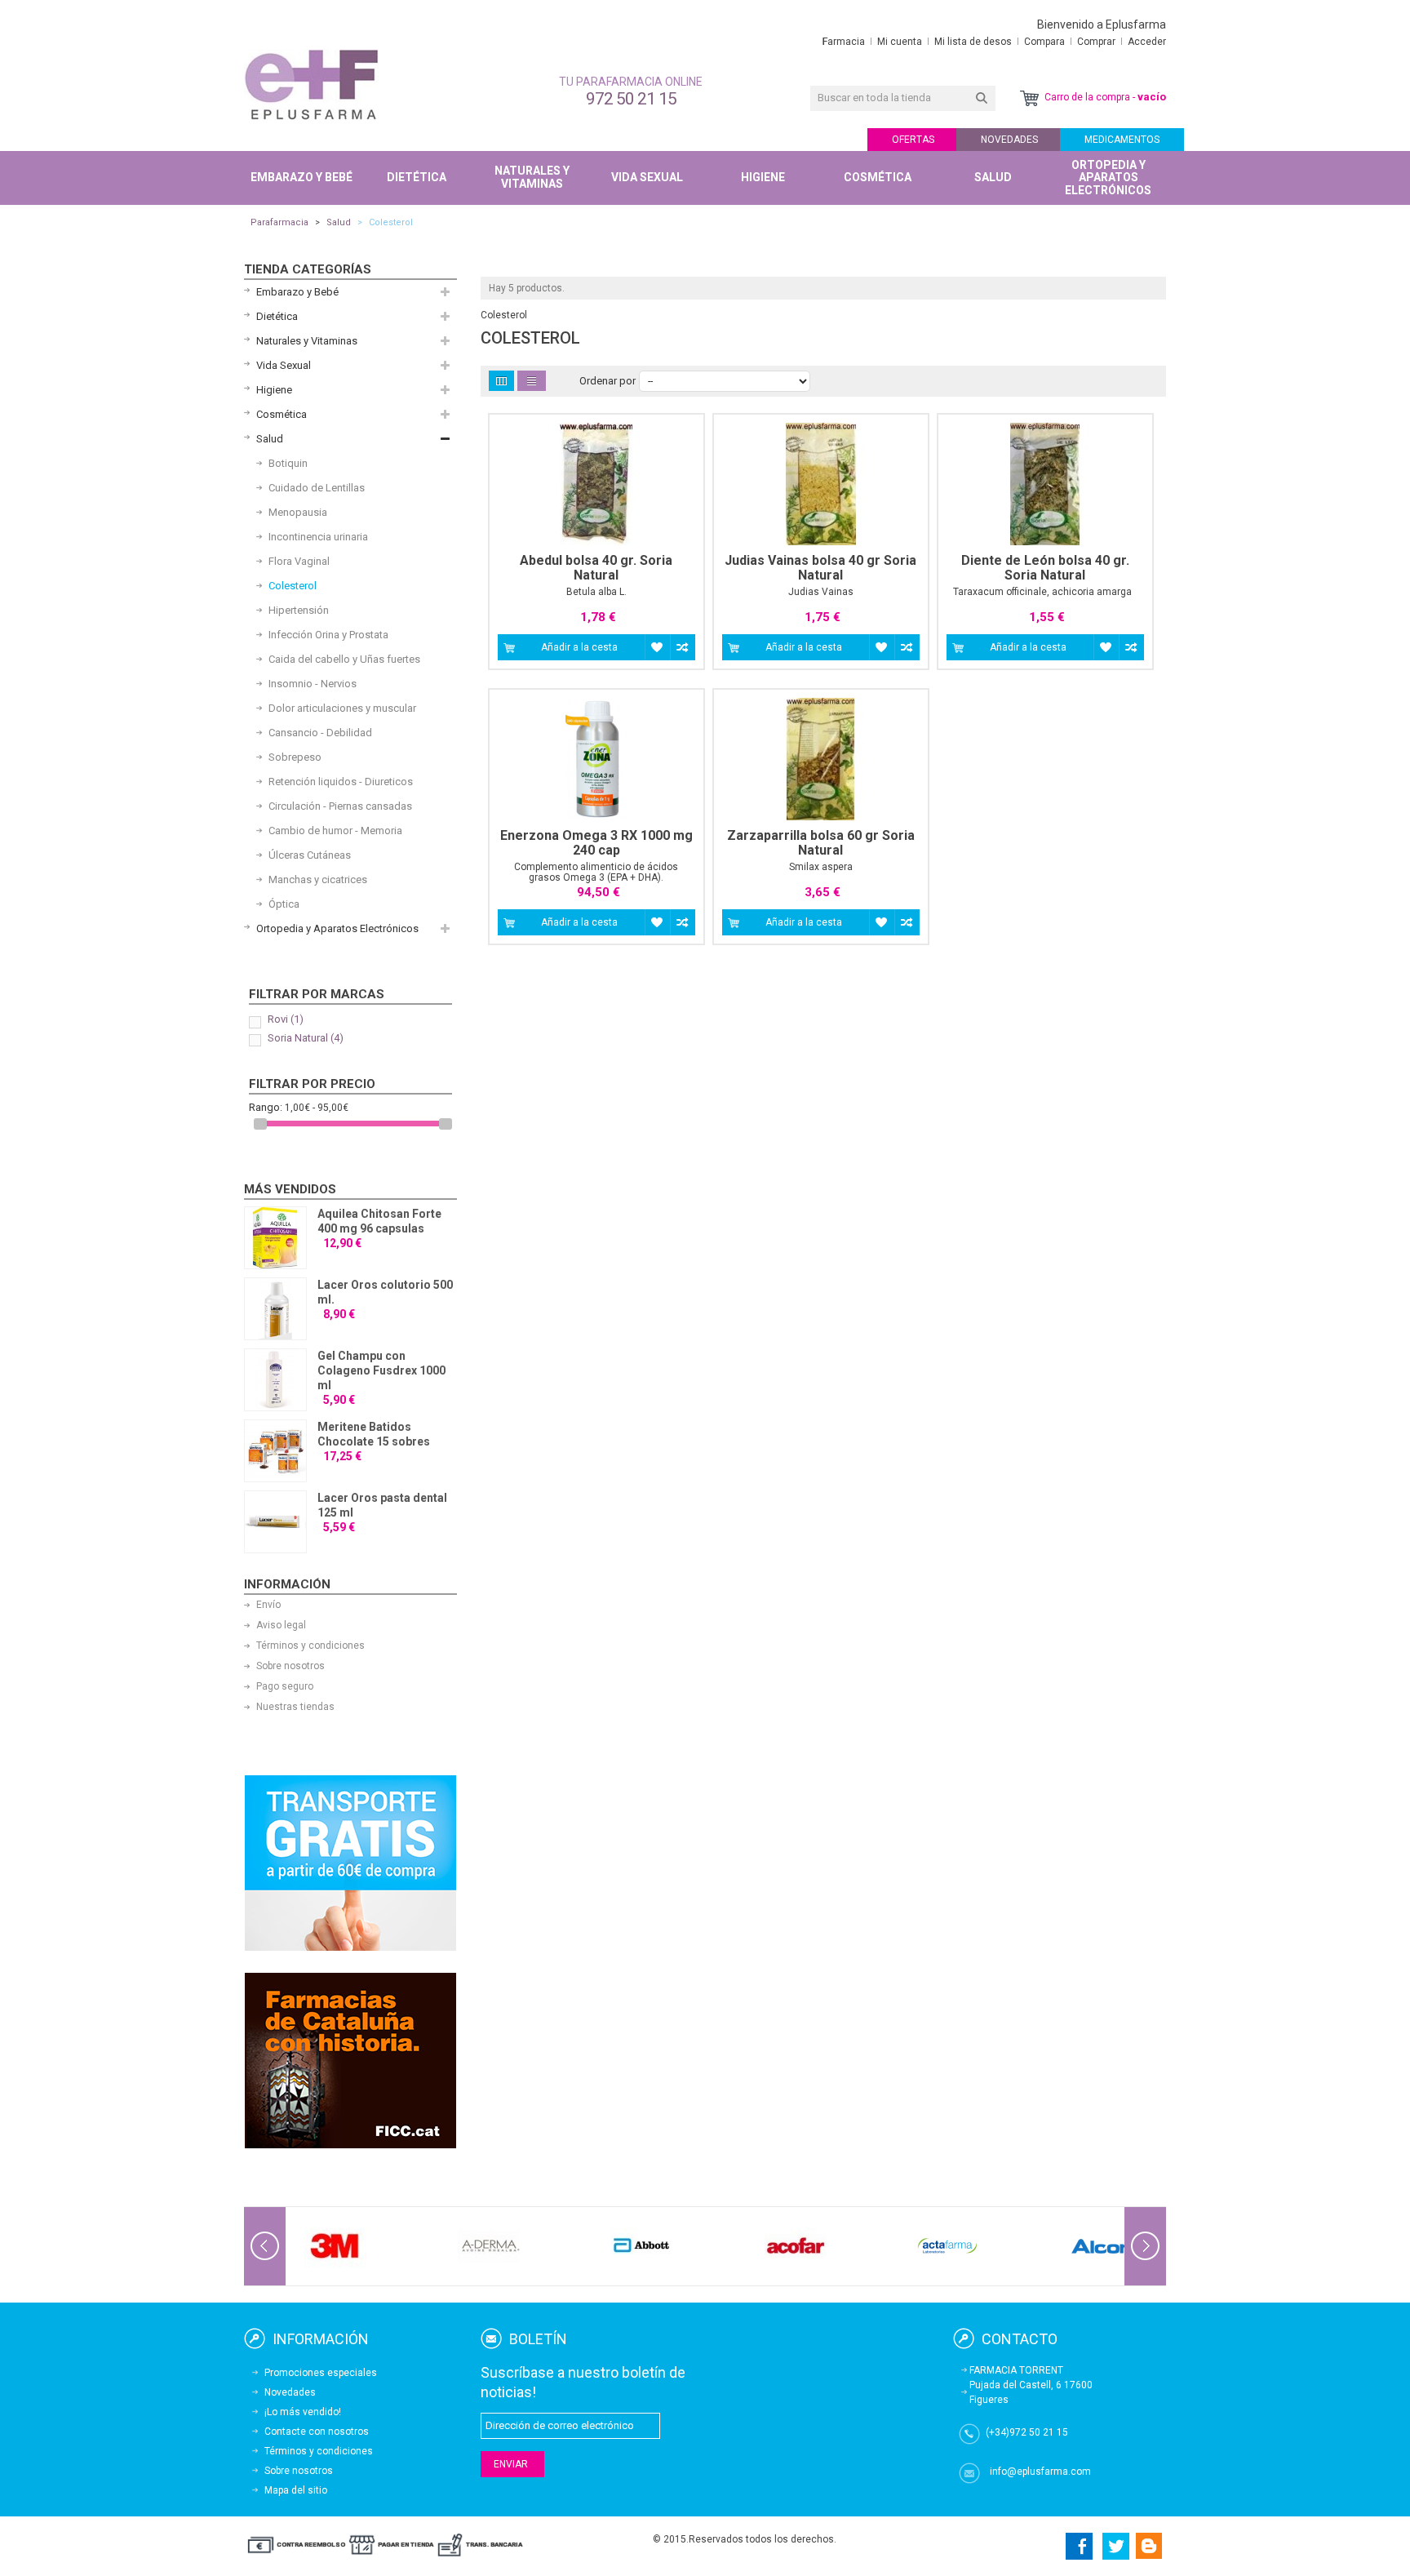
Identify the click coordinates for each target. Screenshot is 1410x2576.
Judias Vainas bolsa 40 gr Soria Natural (820, 568)
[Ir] (982, 98)
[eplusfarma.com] (311, 84)
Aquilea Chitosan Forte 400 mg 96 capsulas (379, 1221)
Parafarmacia (279, 222)
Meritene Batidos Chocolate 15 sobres (374, 1434)
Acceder (1147, 42)
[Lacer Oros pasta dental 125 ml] (275, 1522)
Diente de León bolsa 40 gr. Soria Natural (1045, 568)
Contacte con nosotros (317, 2432)
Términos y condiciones (310, 1646)
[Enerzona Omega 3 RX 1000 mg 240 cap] (596, 759)
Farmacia (844, 42)
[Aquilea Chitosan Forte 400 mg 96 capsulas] (275, 1238)
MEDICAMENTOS (1122, 140)
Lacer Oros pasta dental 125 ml (382, 1505)
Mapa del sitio (296, 2490)
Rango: (266, 1107)
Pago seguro (285, 1686)
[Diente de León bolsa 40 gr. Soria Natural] (1045, 484)
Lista (532, 381)
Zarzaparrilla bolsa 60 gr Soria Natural (821, 843)
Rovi (286, 1019)
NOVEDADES (1009, 140)
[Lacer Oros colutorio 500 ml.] (275, 1309)
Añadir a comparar (683, 647)
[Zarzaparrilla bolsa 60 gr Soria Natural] (821, 759)
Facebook (1077, 2546)
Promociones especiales (321, 2373)
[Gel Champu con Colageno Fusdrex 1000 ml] (275, 1380)
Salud (339, 222)
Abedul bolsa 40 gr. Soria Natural (596, 568)
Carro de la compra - (1104, 97)
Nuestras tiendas (295, 1707)
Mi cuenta (900, 42)
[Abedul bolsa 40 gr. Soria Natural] (596, 484)
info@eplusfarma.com (1040, 2472)
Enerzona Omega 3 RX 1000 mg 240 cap (596, 843)
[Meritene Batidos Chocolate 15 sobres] (275, 1451)
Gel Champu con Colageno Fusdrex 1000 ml (381, 1370)
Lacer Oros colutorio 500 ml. (385, 1292)
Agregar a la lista (657, 647)
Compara (1044, 42)
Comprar (1096, 42)
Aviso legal (281, 1625)
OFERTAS (913, 140)
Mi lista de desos (973, 42)
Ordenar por (607, 381)
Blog (1149, 2546)
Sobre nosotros (290, 1666)
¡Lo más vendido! (303, 2412)
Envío (268, 1605)
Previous (265, 2246)
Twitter (1116, 2546)
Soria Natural (306, 1038)
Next (1145, 2246)
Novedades (290, 2392)
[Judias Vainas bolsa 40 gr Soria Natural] (821, 484)
